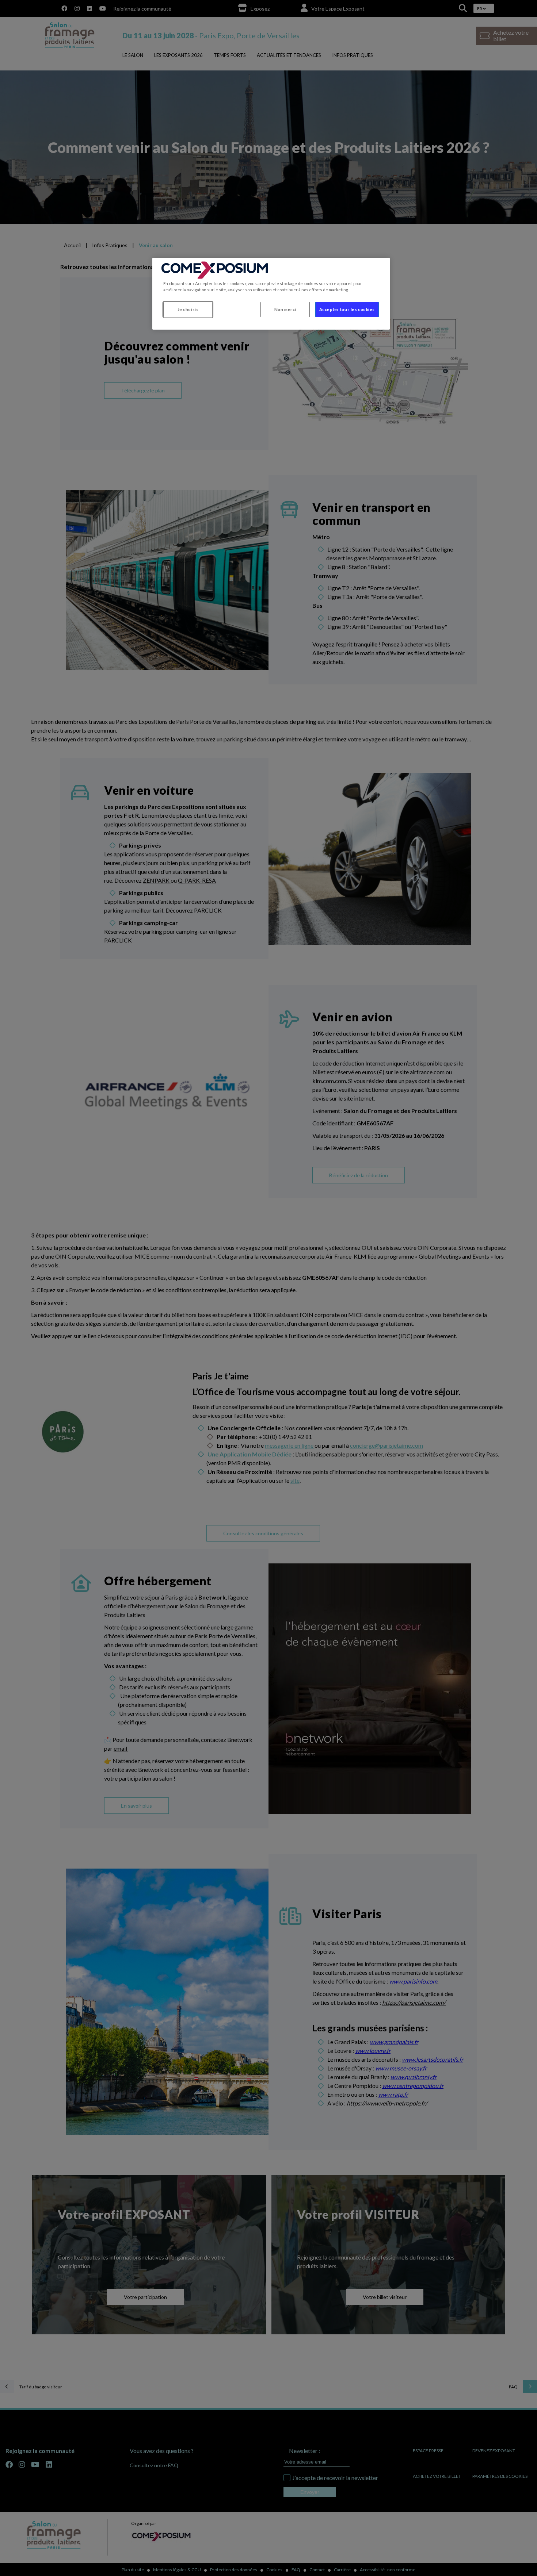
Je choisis (188, 309)
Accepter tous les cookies (347, 309)
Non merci (285, 309)
